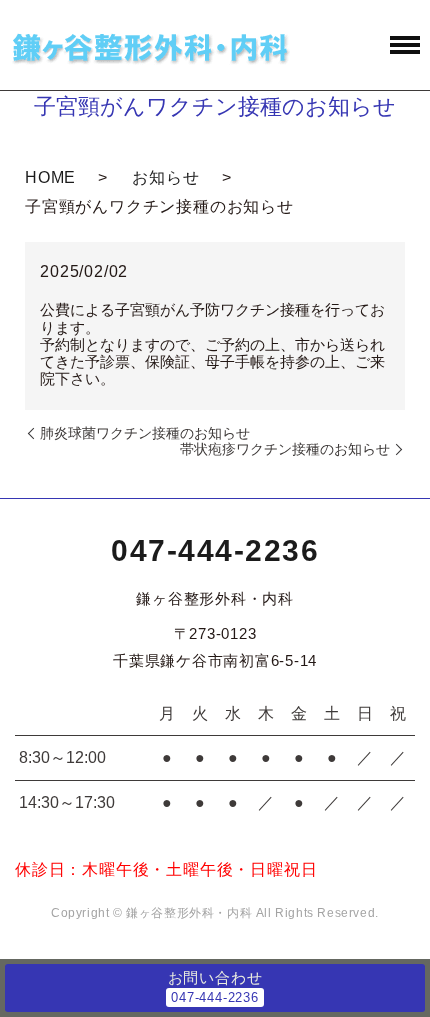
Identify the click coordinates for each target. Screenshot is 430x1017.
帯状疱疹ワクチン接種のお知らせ (285, 449)
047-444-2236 (215, 550)
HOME (50, 177)
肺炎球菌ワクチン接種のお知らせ (145, 433)
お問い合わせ (215, 977)
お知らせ (165, 177)
